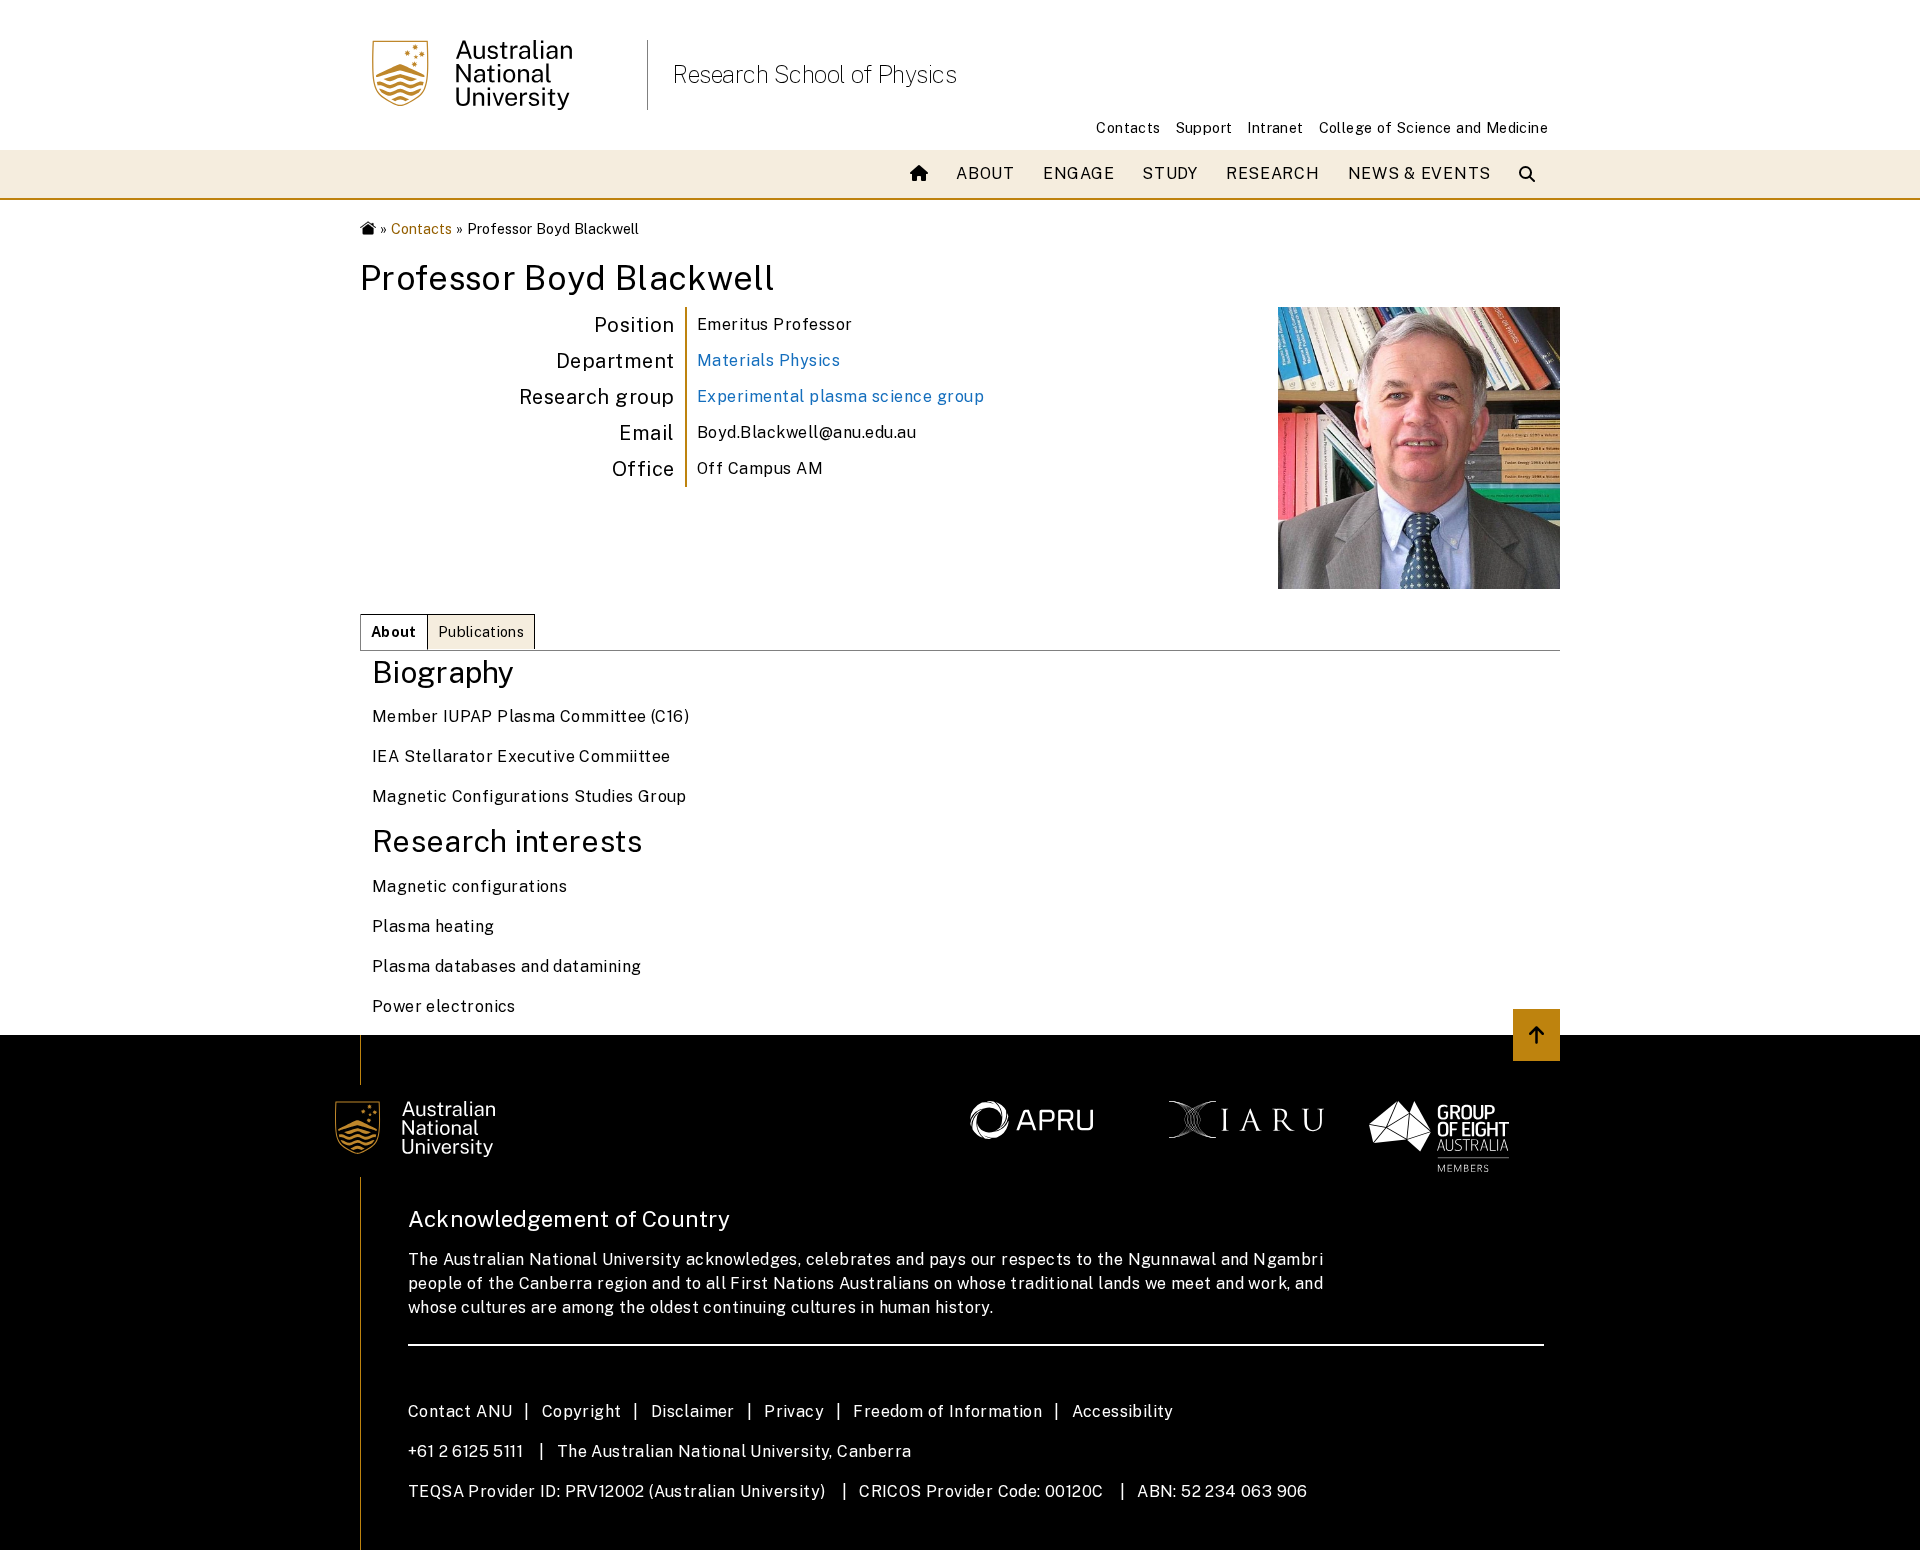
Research (1273, 173)
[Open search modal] (1531, 174)
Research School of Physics (814, 74)
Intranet (1275, 127)
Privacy (794, 1411)
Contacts (1128, 127)
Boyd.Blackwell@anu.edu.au (807, 432)
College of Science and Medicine (1433, 127)
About (985, 173)
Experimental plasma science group (841, 396)
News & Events (1419, 173)
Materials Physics (769, 360)
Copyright (582, 1411)
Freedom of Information (947, 1411)
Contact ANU (460, 1411)
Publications (481, 631)
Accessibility (1123, 1411)
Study (1170, 173)
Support (1204, 127)
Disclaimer (693, 1411)
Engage (1078, 173)
